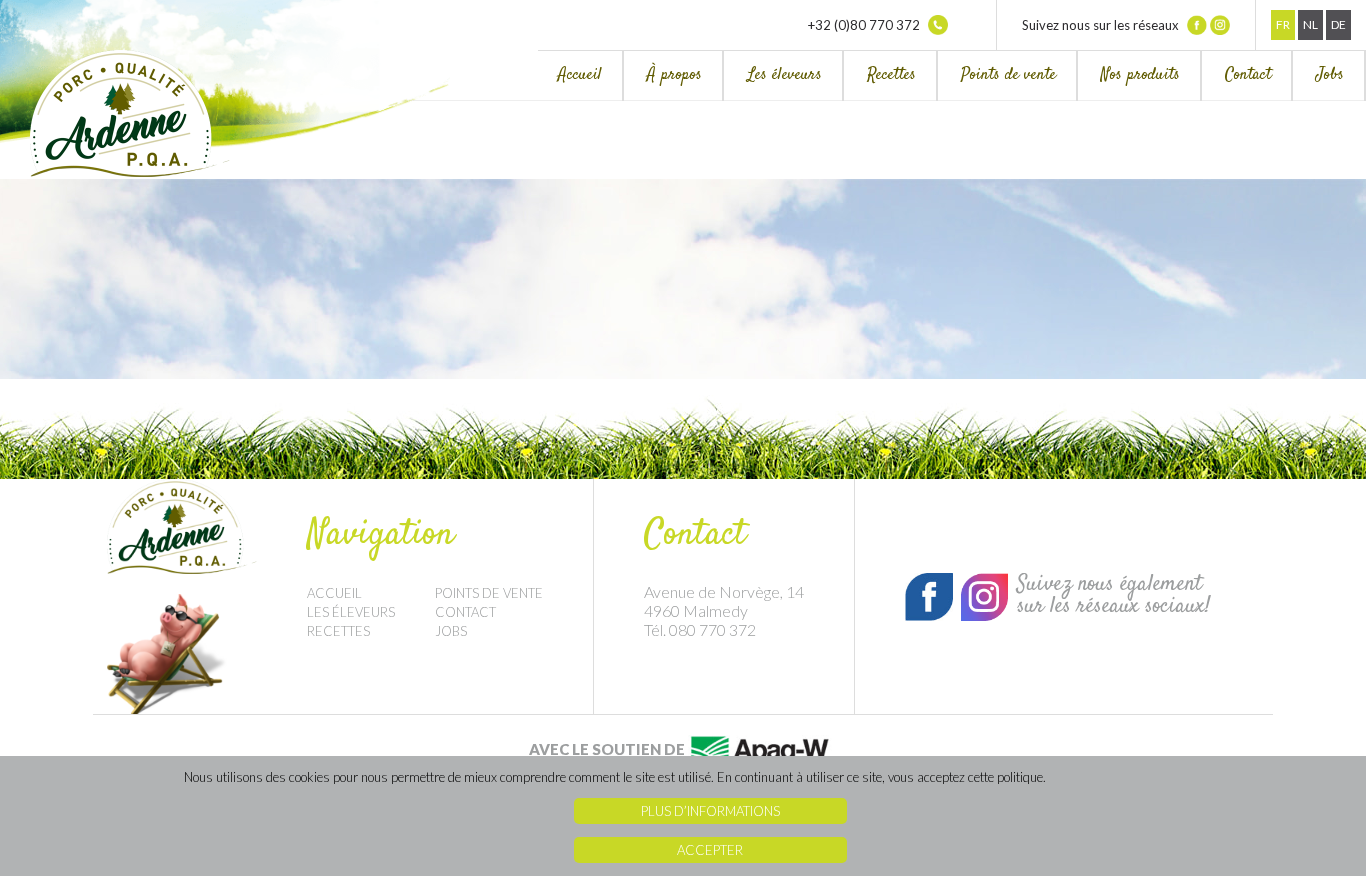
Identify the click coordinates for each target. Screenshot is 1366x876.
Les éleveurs (784, 75)
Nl (1310, 24)
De (1338, 24)
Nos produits (1140, 75)
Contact (1248, 75)
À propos (674, 75)
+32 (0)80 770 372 (865, 25)
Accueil (580, 75)
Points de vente (1008, 75)
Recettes (891, 75)
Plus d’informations (710, 811)
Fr (1283, 24)
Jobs (1330, 75)
